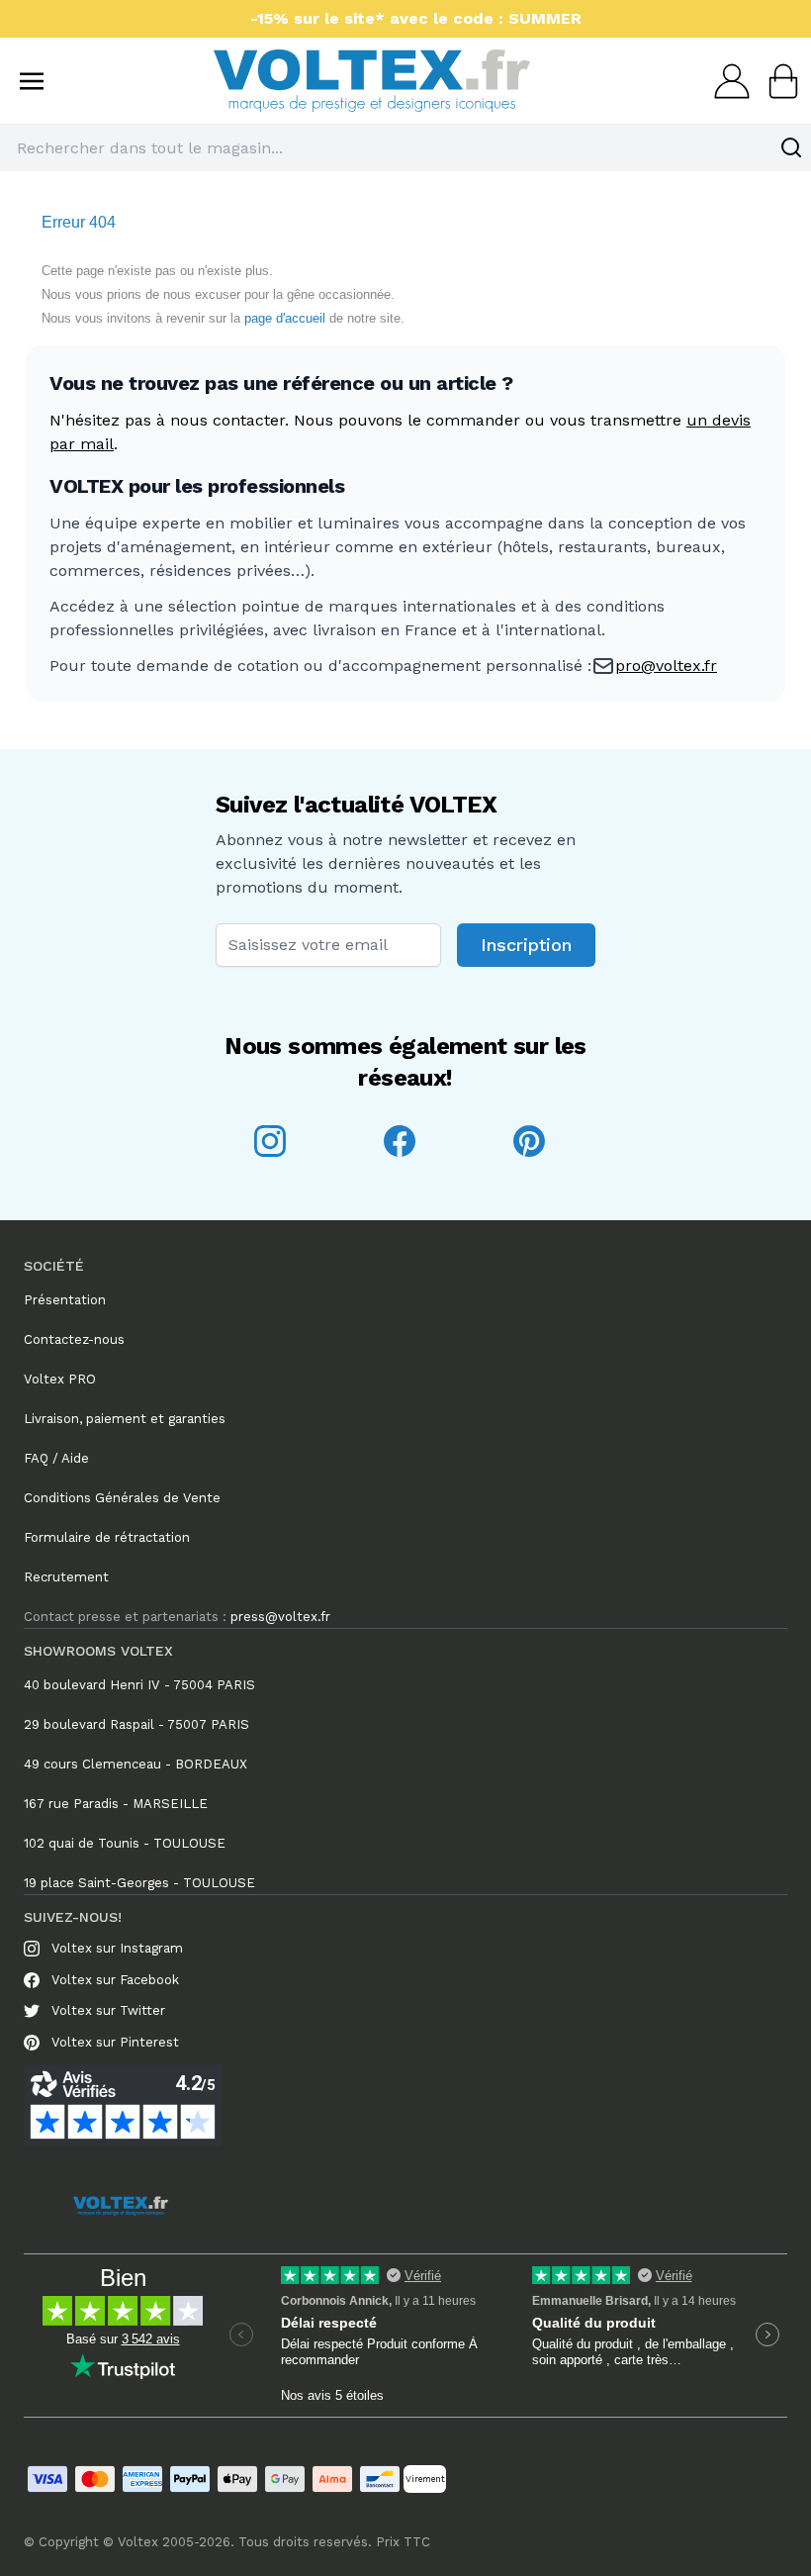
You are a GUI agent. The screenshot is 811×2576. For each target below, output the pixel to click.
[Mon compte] (726, 81)
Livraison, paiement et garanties (125, 1419)
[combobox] (405, 147)
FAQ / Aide (56, 1458)
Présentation (65, 1300)
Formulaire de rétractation (107, 1537)
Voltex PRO (60, 1379)
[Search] (791, 147)
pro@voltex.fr (666, 666)
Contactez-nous (74, 1339)
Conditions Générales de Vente (122, 1498)
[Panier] (777, 81)
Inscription (526, 945)
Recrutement (66, 1577)
